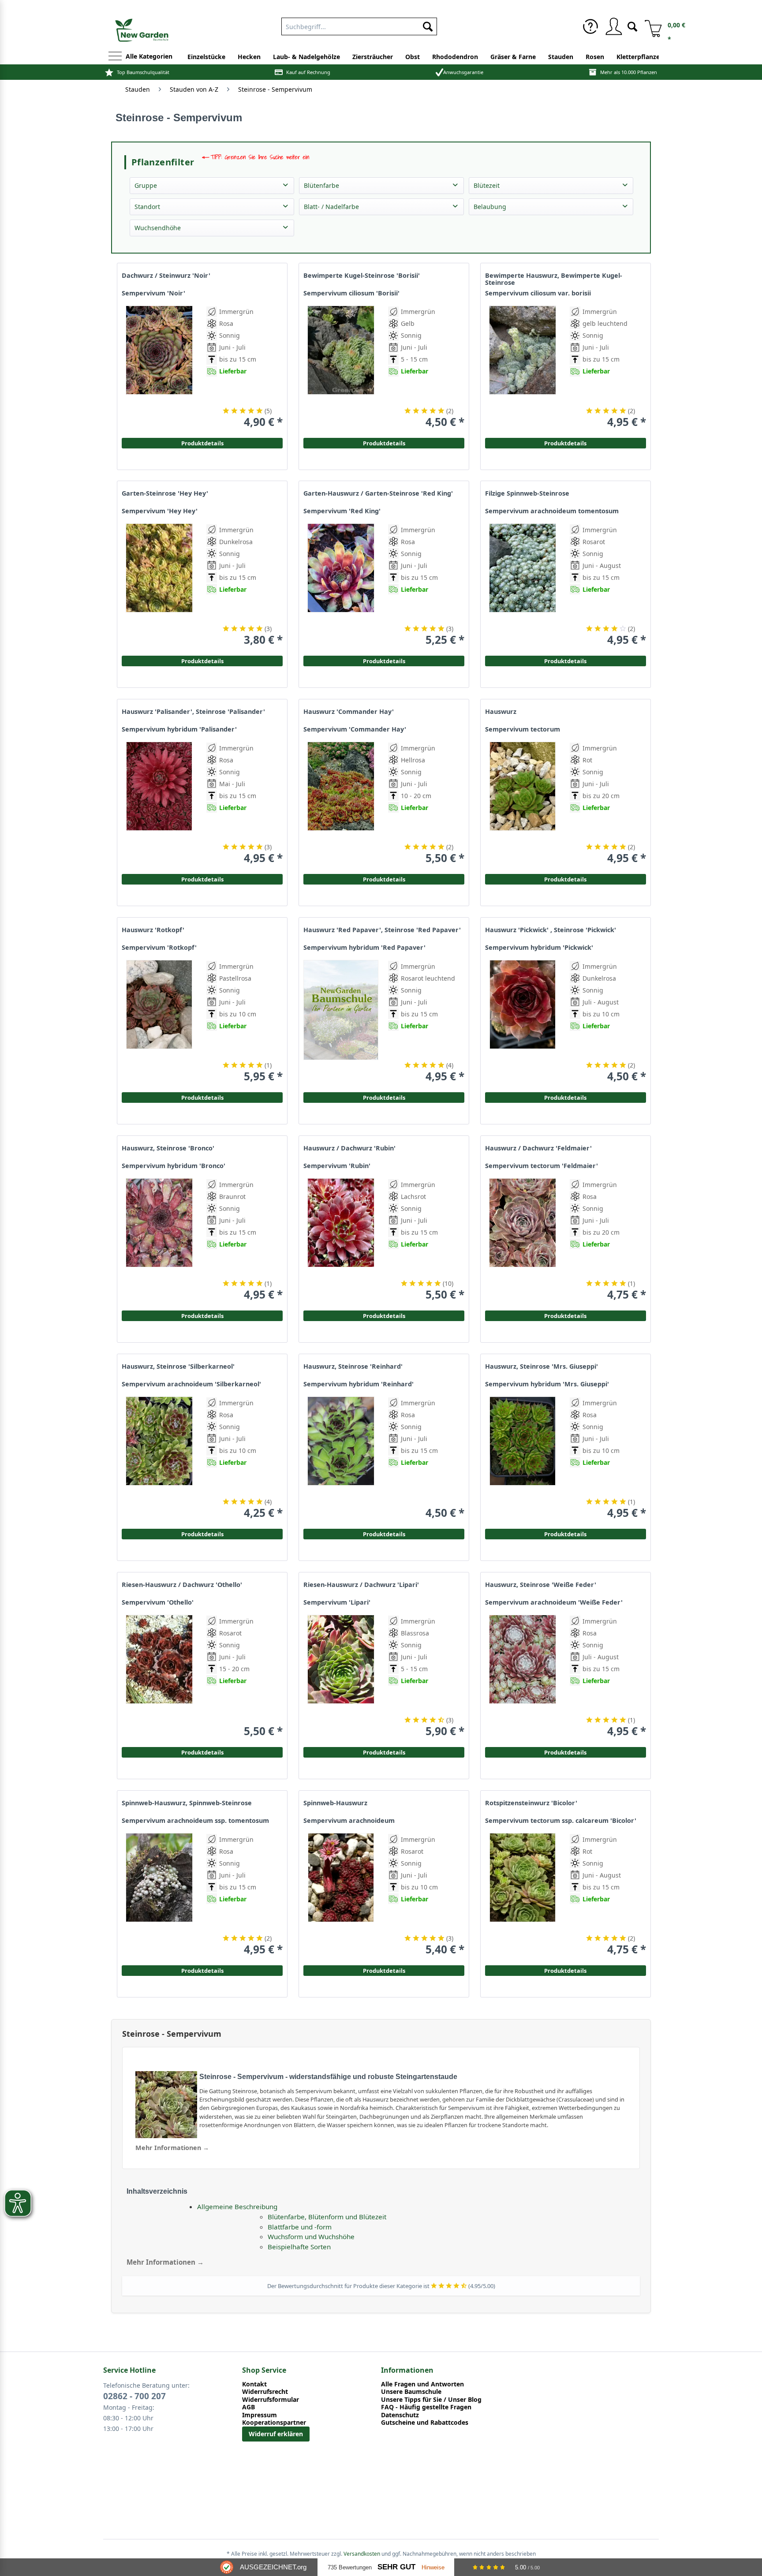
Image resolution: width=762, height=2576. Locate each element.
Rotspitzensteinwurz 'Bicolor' (531, 1803)
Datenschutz (400, 2415)
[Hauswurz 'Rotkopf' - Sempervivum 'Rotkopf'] (159, 1021)
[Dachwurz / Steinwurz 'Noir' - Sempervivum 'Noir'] (159, 367)
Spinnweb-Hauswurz (335, 1803)
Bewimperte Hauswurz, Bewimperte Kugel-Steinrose (554, 279)
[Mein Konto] (613, 26)
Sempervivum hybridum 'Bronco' (174, 1166)
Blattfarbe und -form (300, 2227)
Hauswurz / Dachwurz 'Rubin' (349, 1148)
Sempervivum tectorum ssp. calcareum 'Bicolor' (561, 1821)
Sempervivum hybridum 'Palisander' (179, 729)
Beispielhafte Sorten (299, 2247)
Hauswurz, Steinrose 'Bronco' (168, 1148)
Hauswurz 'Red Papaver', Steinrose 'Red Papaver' (382, 930)
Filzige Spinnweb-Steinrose (527, 493)
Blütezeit (487, 185)
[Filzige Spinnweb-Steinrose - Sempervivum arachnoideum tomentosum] (523, 585)
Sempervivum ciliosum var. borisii (538, 293)
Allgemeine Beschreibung (237, 2206)
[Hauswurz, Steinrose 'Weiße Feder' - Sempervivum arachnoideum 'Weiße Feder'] (523, 1676)
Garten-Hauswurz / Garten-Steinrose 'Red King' (378, 493)
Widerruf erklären (276, 2434)
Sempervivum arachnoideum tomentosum (552, 511)
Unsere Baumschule (411, 2392)
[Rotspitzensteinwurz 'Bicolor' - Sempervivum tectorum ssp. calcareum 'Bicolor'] (523, 1895)
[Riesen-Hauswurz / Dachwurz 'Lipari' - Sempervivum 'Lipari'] (341, 1676)
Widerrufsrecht (265, 2392)
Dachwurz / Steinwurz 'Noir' (166, 276)
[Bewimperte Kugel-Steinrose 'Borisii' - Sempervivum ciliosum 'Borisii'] (341, 367)
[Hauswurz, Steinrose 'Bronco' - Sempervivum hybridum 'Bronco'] (159, 1240)
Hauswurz (501, 712)
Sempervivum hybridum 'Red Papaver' (364, 948)
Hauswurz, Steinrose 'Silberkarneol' (178, 1366)
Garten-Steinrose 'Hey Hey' (165, 493)
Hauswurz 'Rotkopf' (153, 930)
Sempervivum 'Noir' (153, 293)
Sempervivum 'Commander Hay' (355, 729)
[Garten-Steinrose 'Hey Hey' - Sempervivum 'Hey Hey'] (159, 585)
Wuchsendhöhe (158, 228)
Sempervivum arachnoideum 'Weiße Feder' (554, 1602)
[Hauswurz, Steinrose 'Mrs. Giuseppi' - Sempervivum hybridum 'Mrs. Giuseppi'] (523, 1458)
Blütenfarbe (321, 185)
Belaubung (490, 207)
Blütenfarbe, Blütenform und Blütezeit (327, 2217)
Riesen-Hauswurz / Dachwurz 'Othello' (182, 1585)
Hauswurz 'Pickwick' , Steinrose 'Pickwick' (551, 930)
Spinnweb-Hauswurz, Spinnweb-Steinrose (187, 1803)
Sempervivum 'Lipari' (337, 1602)
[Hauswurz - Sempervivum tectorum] (523, 803)
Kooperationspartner (274, 2423)
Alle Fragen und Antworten (422, 2384)
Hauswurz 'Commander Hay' (349, 712)
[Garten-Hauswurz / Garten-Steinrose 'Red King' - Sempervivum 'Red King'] (341, 585)
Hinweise (433, 2567)
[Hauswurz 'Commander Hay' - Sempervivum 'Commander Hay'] (341, 803)
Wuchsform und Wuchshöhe (311, 2236)
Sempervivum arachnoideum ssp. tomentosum (195, 1821)
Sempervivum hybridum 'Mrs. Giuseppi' (547, 1384)
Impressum (260, 2415)
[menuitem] (359, 25)
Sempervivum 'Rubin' (337, 1166)
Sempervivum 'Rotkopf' (159, 948)
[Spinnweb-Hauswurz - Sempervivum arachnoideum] (341, 1895)
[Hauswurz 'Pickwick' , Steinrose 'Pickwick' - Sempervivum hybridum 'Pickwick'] (523, 1021)
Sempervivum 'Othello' (158, 1602)
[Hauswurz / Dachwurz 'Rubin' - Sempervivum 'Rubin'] (341, 1240)
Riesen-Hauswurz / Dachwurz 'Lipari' (361, 1585)
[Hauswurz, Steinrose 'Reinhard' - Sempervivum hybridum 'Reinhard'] (341, 1458)
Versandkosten (362, 2554)
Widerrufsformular (271, 2400)
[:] (599, 391)
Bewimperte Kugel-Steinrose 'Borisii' (362, 276)
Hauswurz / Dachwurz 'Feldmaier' (538, 1148)
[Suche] (632, 26)
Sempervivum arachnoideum (349, 1821)
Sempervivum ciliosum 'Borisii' (351, 293)
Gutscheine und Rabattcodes (425, 2423)
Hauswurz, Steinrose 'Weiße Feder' (541, 1585)
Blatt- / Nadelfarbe (331, 207)
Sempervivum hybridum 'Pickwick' (539, 948)
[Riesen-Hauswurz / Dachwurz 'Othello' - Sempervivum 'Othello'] (159, 1676)
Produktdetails (565, 443)
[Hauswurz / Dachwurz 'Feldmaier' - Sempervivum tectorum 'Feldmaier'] (523, 1240)
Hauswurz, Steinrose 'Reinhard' (353, 1366)
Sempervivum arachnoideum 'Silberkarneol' (191, 1384)
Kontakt (254, 2384)
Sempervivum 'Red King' (342, 511)
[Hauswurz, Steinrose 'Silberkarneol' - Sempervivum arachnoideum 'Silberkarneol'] (159, 1458)
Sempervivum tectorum (523, 729)
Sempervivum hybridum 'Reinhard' (359, 1384)
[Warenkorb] (650, 26)
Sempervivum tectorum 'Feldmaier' (542, 1166)
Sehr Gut (396, 2567)
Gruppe (146, 185)
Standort (147, 207)
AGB (248, 2407)
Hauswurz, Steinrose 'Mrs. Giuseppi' (542, 1366)
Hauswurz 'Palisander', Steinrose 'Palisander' (193, 712)
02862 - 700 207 (134, 2396)
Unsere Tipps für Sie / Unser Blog (431, 2400)
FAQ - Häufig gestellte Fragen (426, 2407)
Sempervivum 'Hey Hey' (160, 511)
